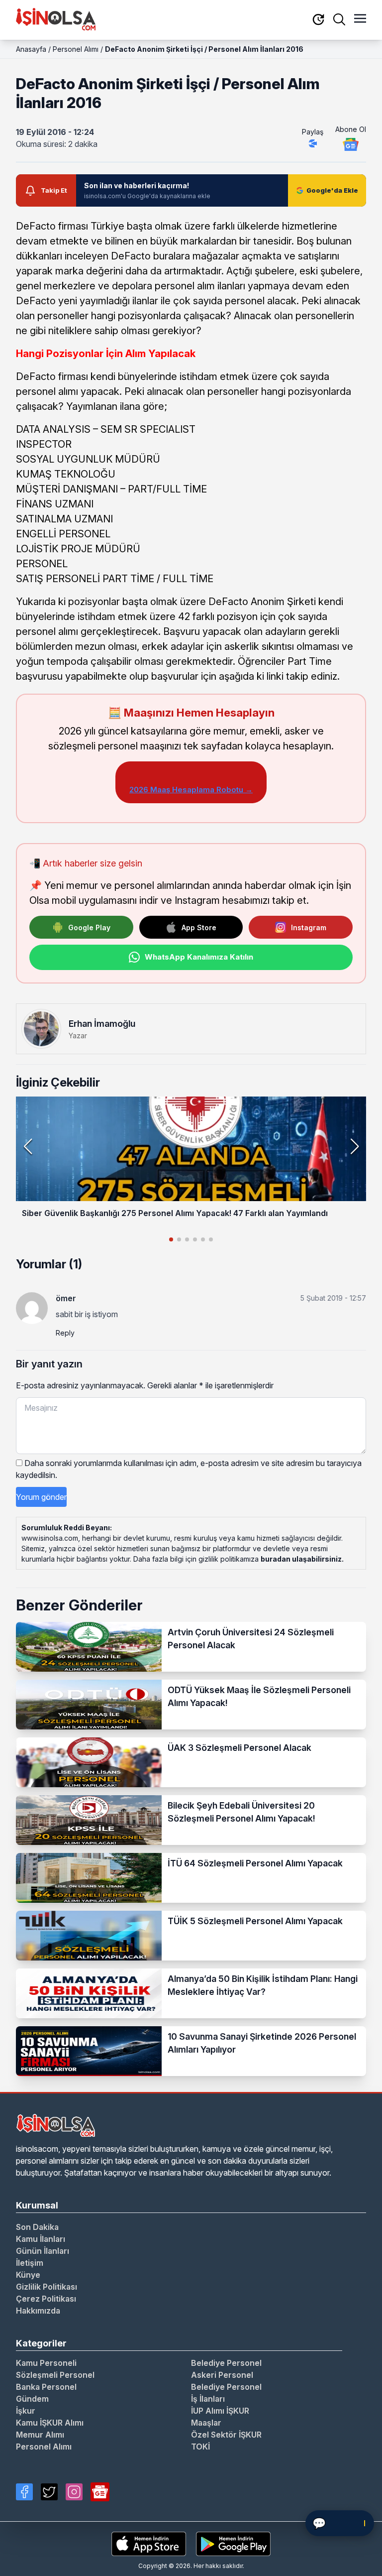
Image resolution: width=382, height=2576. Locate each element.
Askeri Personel (222, 2375)
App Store (199, 927)
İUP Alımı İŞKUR (220, 2411)
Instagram (309, 927)
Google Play (89, 927)
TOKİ (200, 2447)
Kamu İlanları (41, 2239)
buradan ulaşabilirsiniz (301, 1559)
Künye (28, 2275)
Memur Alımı (40, 2435)
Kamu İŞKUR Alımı (50, 2423)
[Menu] (360, 19)
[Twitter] (49, 2492)
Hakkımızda (38, 2311)
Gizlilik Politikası (47, 2287)
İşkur (26, 2411)
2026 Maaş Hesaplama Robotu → (191, 790)
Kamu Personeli (46, 2363)
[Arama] (339, 19)
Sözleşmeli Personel (55, 2375)
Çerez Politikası (46, 2299)
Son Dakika (37, 2227)
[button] (354, 1146)
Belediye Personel (226, 2363)
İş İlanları (208, 2399)
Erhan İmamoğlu (102, 1024)
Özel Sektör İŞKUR (226, 2435)
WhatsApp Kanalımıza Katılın (199, 957)
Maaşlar (206, 2423)
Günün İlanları (43, 2251)
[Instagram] (74, 2492)
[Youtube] (100, 2492)
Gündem (32, 2399)
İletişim (30, 2263)
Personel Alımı (76, 49)
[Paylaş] (313, 143)
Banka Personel (46, 2387)
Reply (65, 1333)
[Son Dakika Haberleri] (318, 20)
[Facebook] (24, 2492)
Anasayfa (31, 49)
